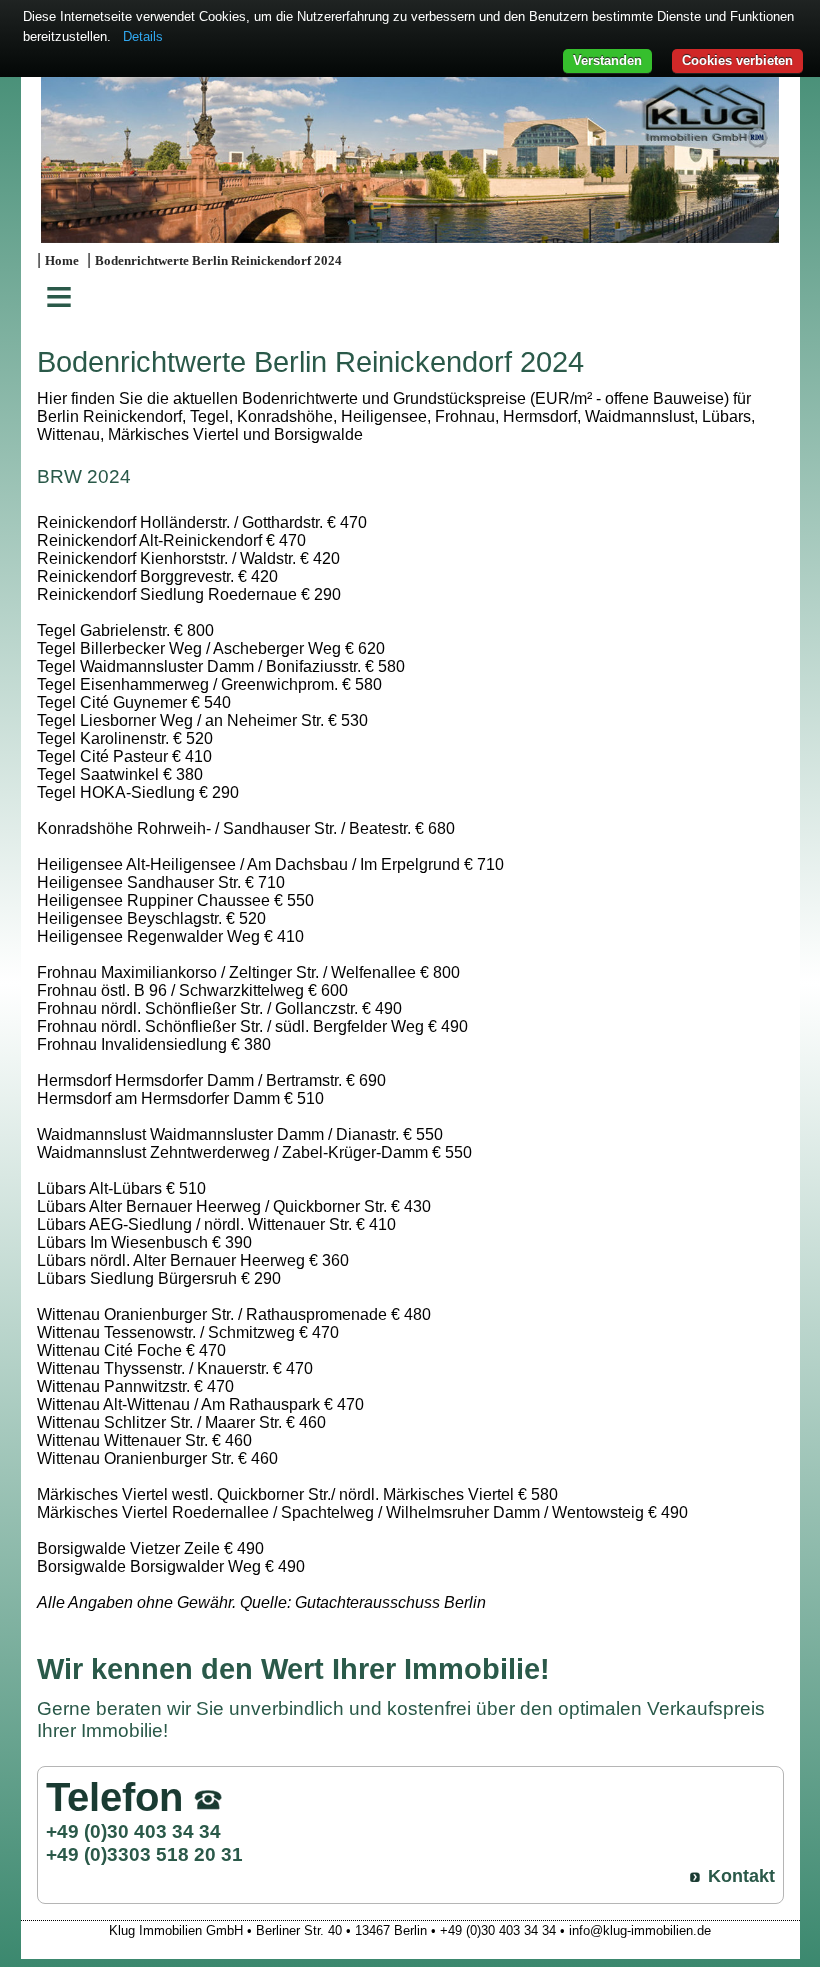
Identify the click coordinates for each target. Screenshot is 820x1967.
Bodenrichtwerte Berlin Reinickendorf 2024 (218, 261)
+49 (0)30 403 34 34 (133, 1831)
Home (62, 261)
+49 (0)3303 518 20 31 (144, 1854)
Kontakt (741, 1876)
